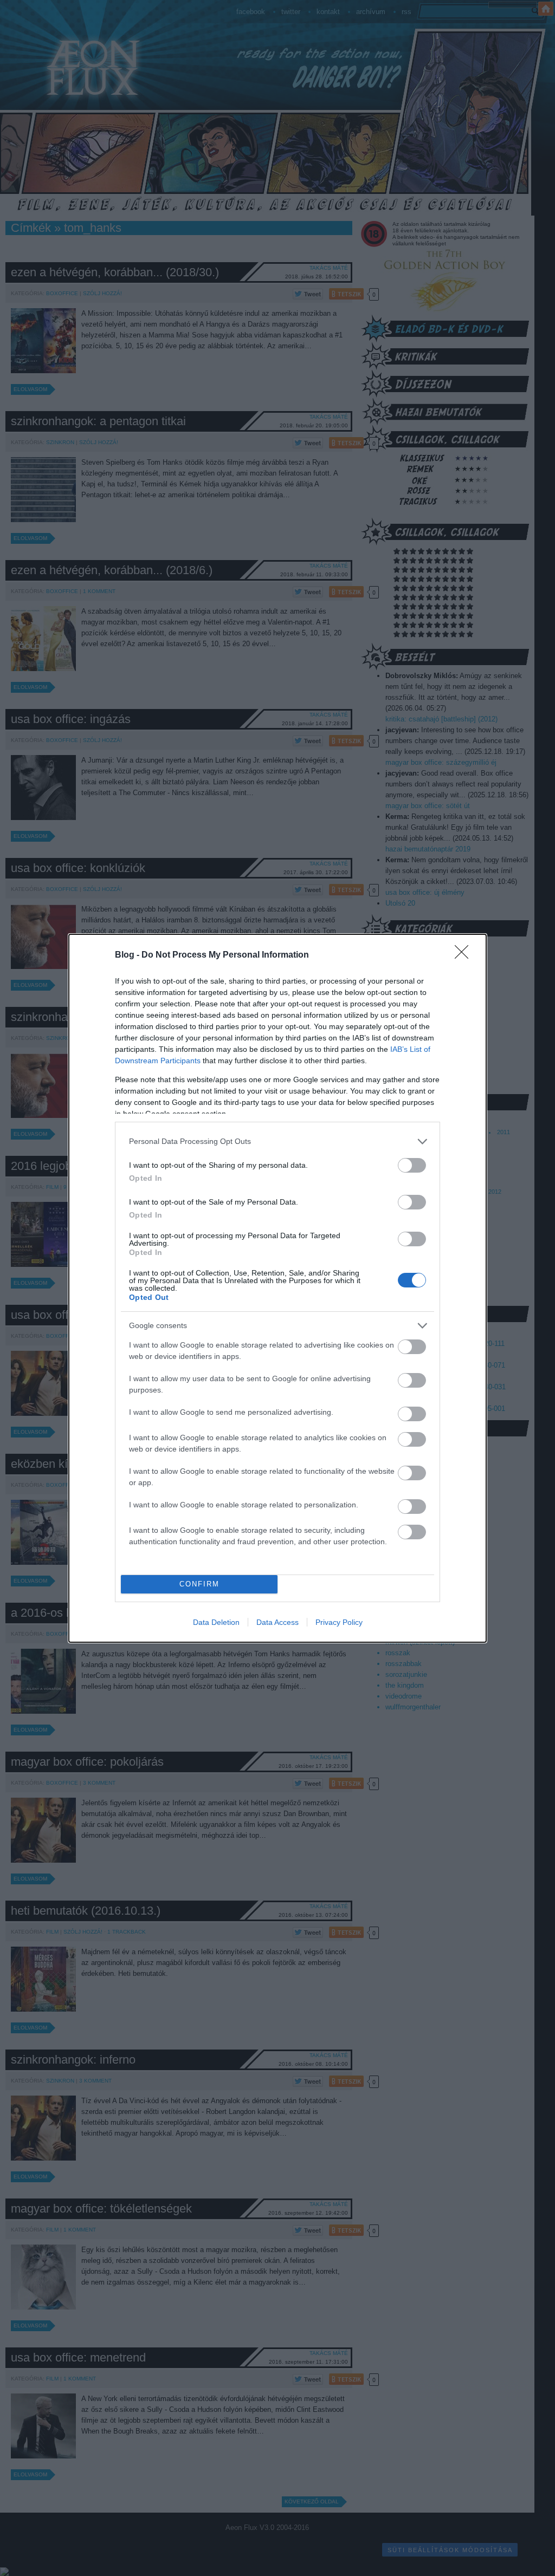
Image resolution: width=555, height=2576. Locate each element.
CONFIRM (199, 1584)
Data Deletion (216, 1622)
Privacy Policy (339, 1622)
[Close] (465, 955)
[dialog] (277, 1288)
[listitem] (277, 1141)
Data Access (277, 1622)
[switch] (412, 1165)
